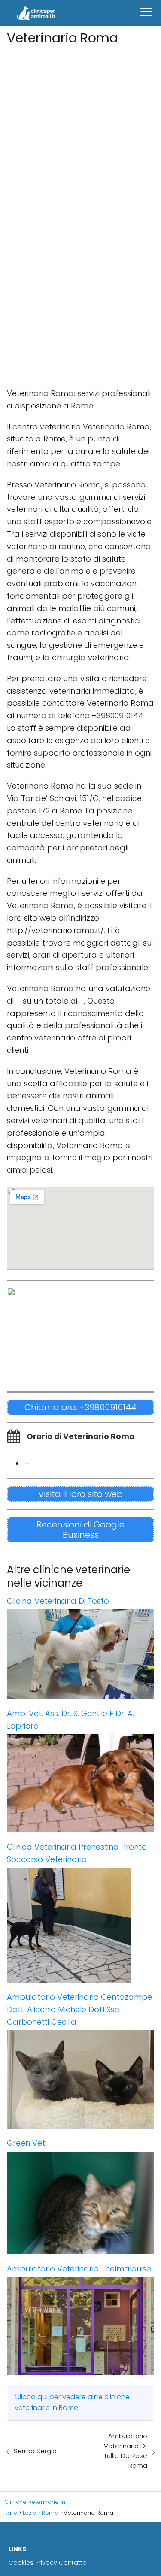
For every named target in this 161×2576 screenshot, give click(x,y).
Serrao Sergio (35, 2451)
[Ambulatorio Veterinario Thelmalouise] (80, 2326)
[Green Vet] (80, 2203)
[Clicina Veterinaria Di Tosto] (80, 1654)
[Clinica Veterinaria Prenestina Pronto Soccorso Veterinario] (80, 1925)
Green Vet (26, 2143)
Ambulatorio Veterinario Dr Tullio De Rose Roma (126, 2451)
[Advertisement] (80, 129)
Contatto (73, 2563)
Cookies (21, 2563)
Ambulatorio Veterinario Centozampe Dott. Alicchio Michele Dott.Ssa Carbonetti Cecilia (79, 2009)
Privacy (46, 2563)
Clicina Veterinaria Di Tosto (58, 1601)
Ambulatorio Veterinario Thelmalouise (79, 2269)
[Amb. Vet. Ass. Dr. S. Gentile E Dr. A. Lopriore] (80, 1783)
